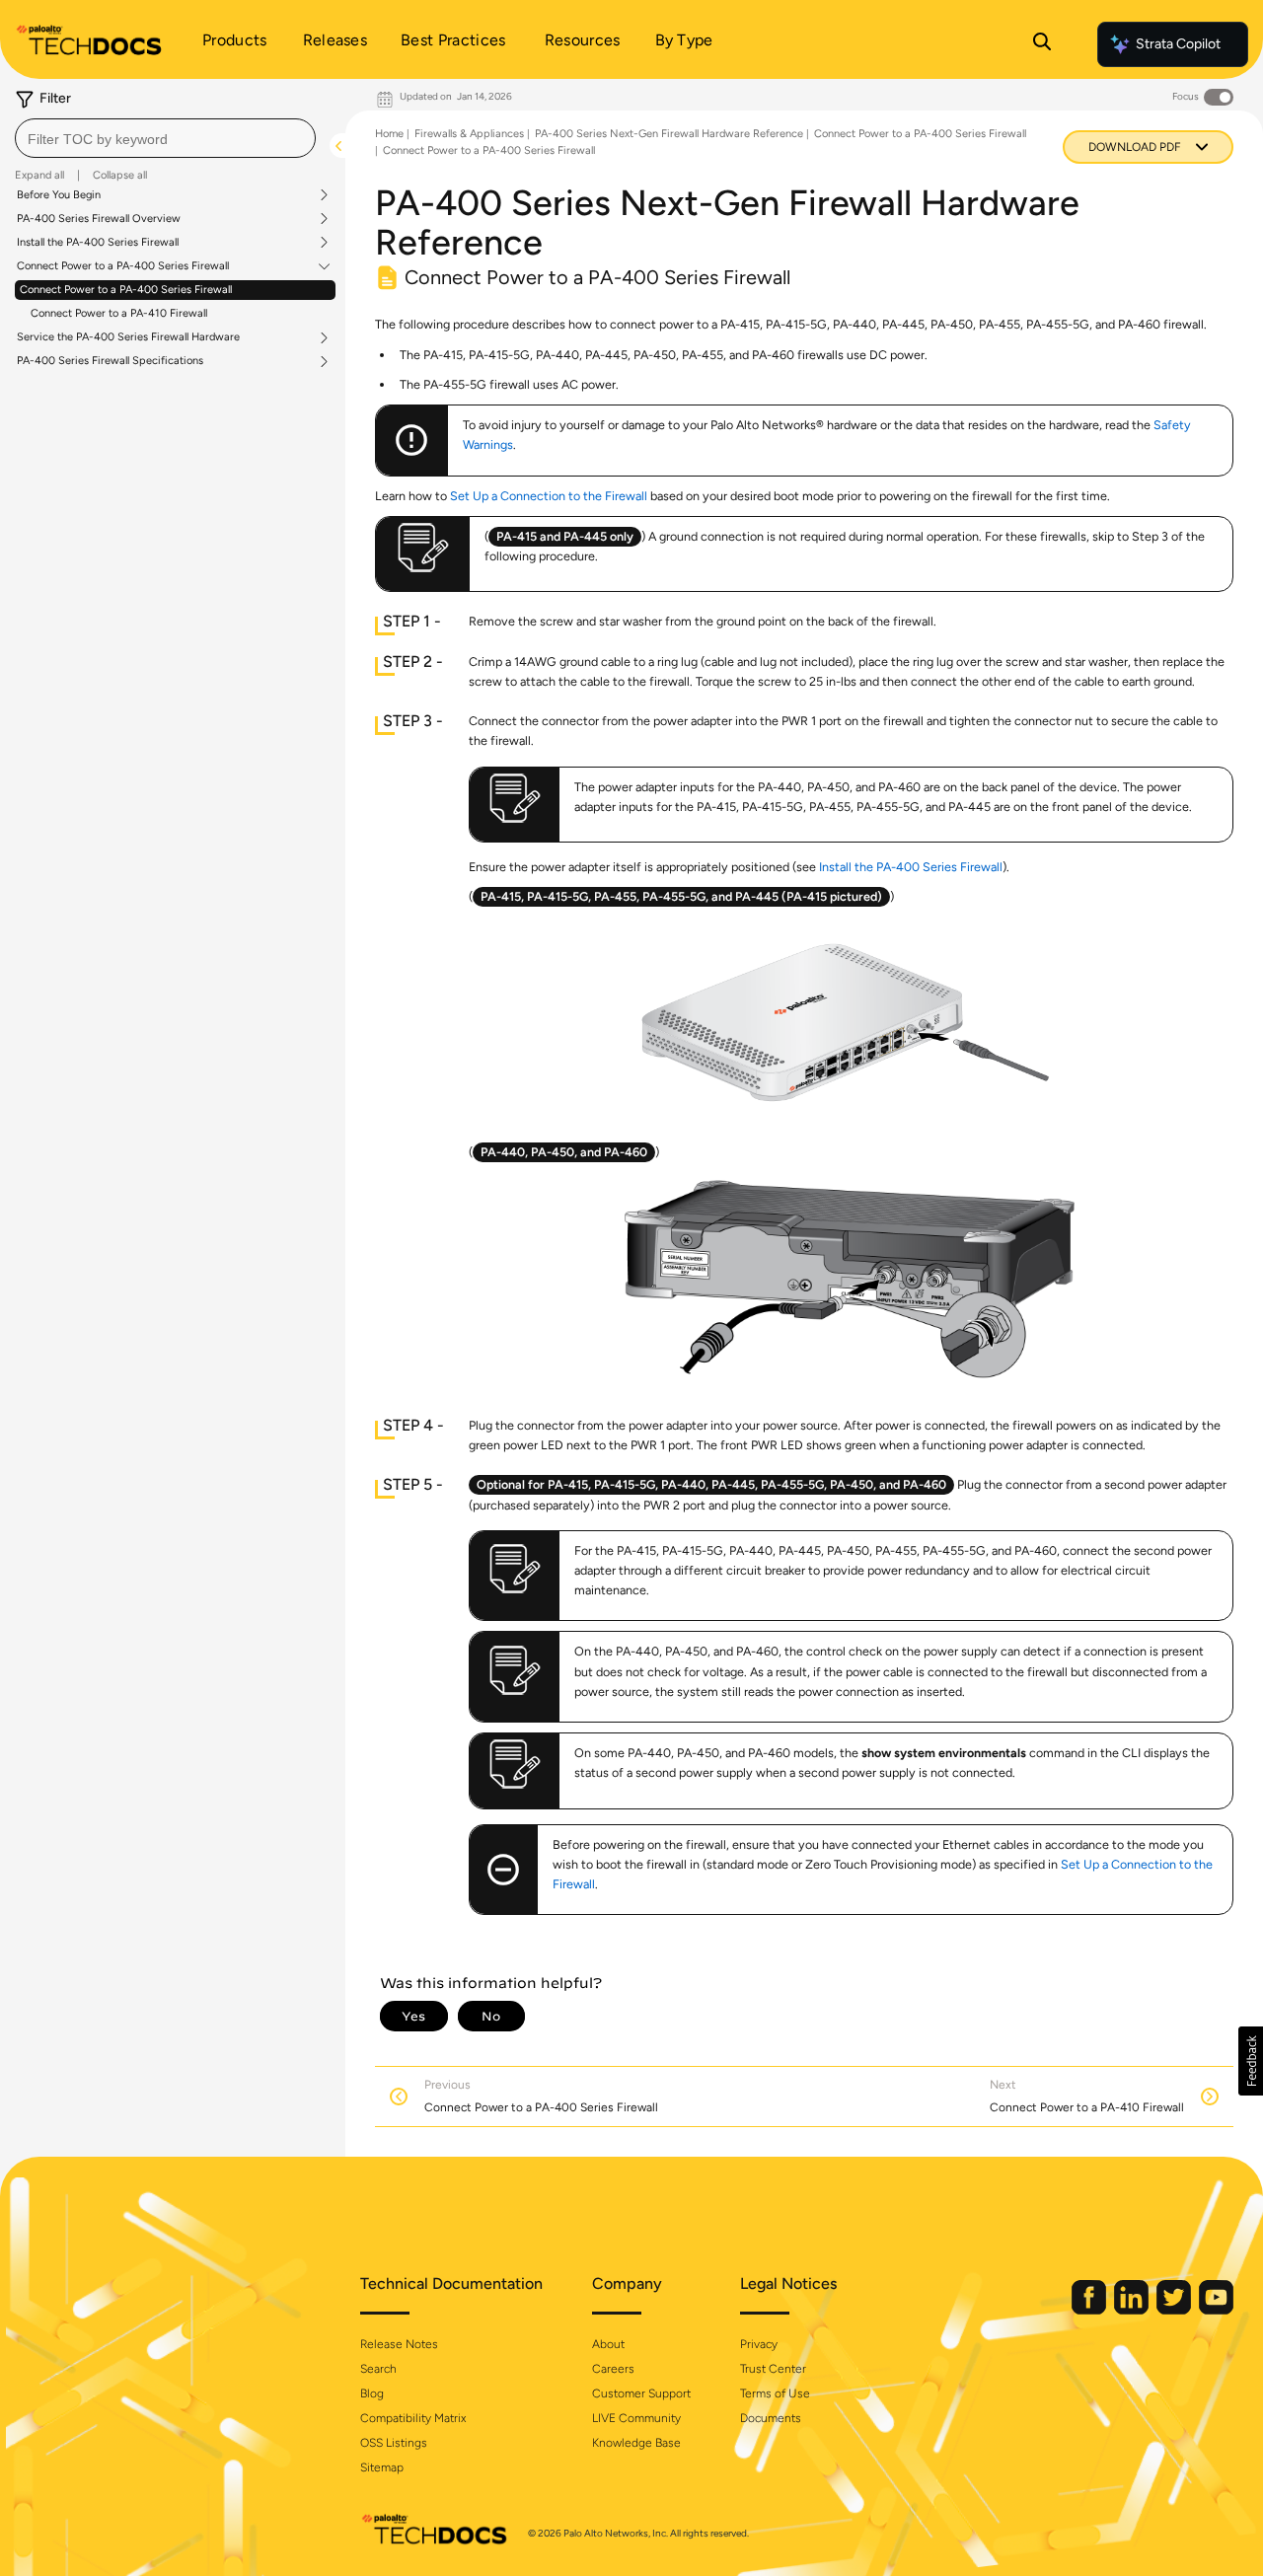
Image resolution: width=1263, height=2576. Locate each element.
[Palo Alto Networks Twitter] (1175, 2310)
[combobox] (165, 138)
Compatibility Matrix (413, 2418)
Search (378, 2369)
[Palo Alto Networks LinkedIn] (1133, 2310)
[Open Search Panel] (1042, 44)
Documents (771, 2418)
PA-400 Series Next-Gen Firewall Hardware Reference (669, 134)
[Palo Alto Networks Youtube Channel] (1216, 2310)
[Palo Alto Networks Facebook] (1090, 2310)
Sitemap (382, 2467)
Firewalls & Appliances (469, 134)
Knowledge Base (636, 2443)
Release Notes (399, 2344)
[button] (1251, 2061)
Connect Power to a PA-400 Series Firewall (123, 266)
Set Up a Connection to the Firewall (549, 496)
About (608, 2344)
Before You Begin (59, 195)
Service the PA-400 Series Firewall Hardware (128, 337)
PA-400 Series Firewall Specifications (110, 361)
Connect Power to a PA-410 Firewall (119, 313)
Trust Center (773, 2369)
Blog (372, 2393)
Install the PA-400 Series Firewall (98, 243)
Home (389, 134)
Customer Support (641, 2393)
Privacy (759, 2344)
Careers (613, 2369)
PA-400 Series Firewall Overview (99, 219)
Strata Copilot (1178, 44)
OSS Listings (394, 2443)
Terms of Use (775, 2393)
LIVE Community (636, 2418)
